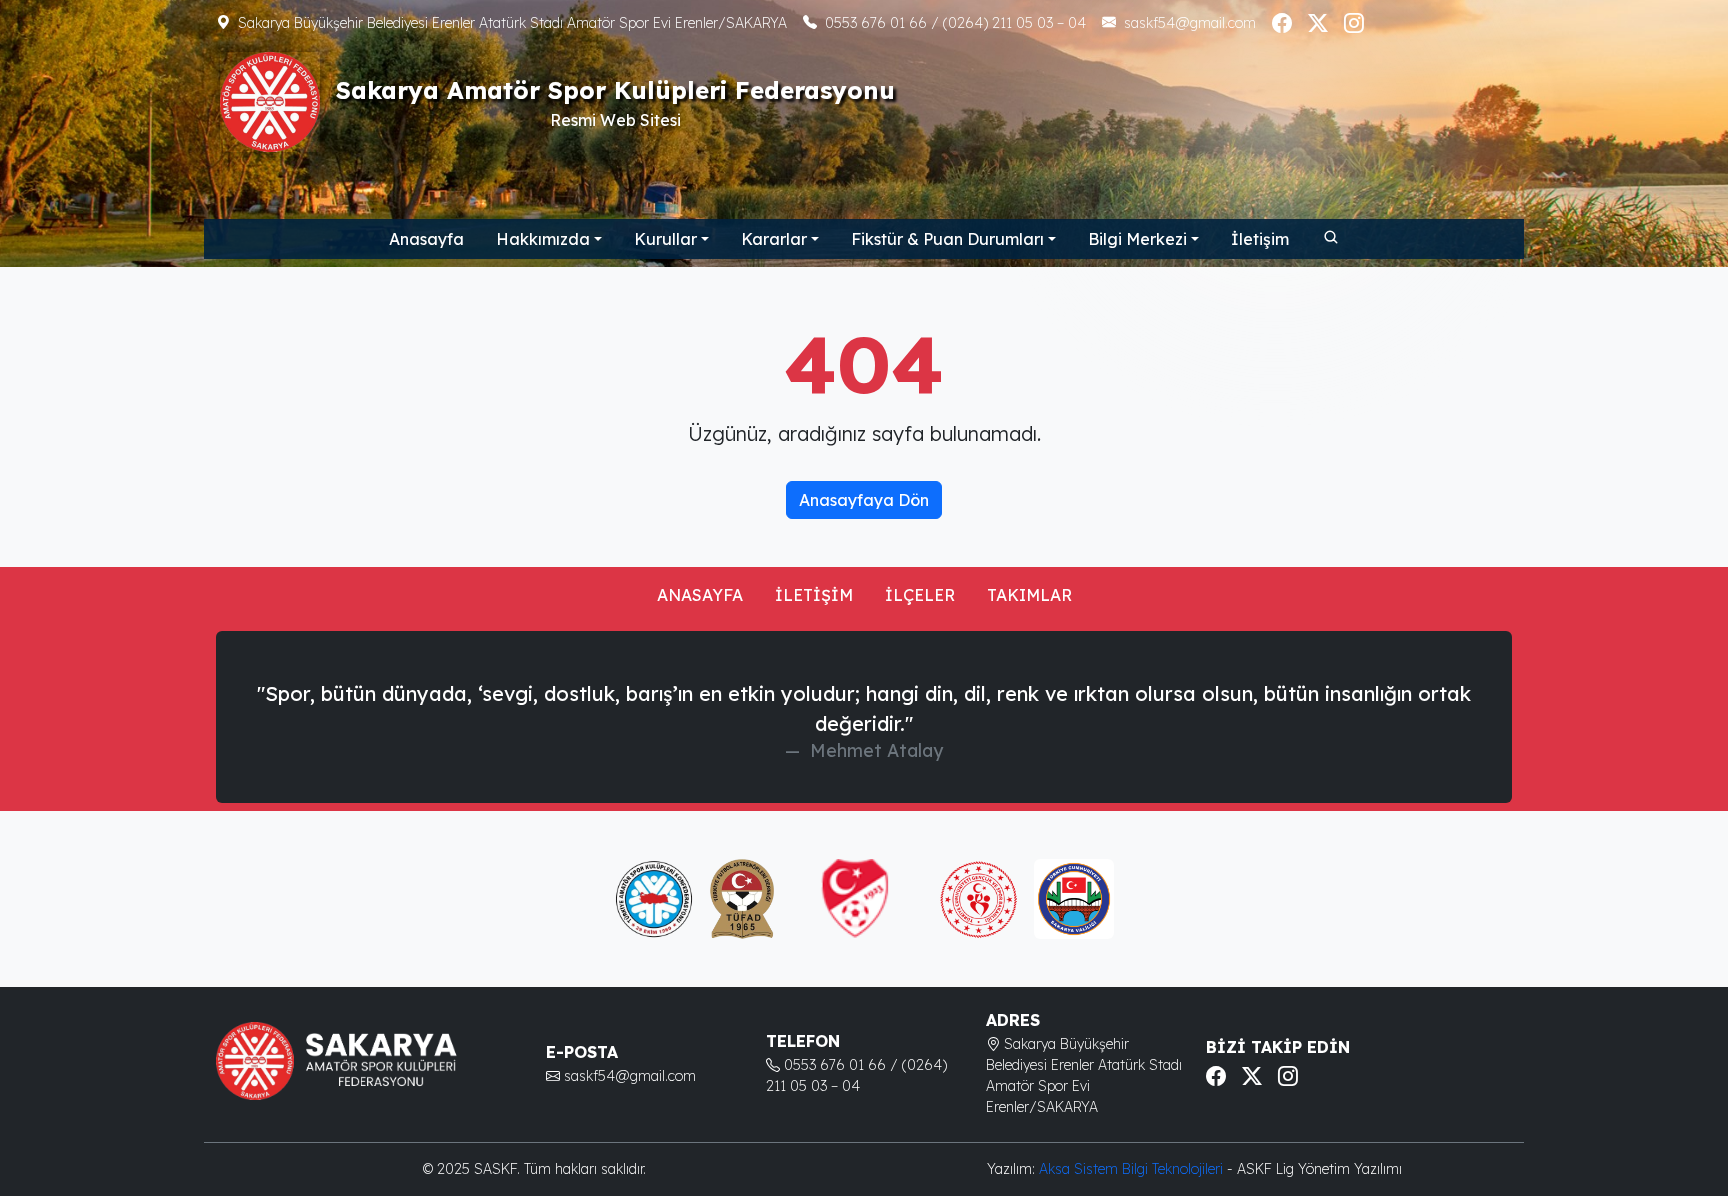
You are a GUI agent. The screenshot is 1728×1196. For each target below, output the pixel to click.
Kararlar (774, 239)
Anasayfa (426, 239)
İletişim (1260, 239)
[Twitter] (1318, 23)
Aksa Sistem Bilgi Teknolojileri (1133, 1169)
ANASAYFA (700, 595)
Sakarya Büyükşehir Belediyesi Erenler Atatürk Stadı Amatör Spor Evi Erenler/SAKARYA (512, 23)
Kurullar (665, 239)
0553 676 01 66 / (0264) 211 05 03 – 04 (955, 23)
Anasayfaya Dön (864, 500)
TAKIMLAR (1029, 595)
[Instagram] (1354, 23)
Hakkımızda (543, 239)
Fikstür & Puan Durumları (947, 239)
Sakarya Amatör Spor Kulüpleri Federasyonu (615, 90)
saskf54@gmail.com (1190, 23)
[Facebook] (1282, 23)
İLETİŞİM (814, 595)
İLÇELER (920, 595)
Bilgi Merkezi (1137, 239)
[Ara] (1330, 236)
